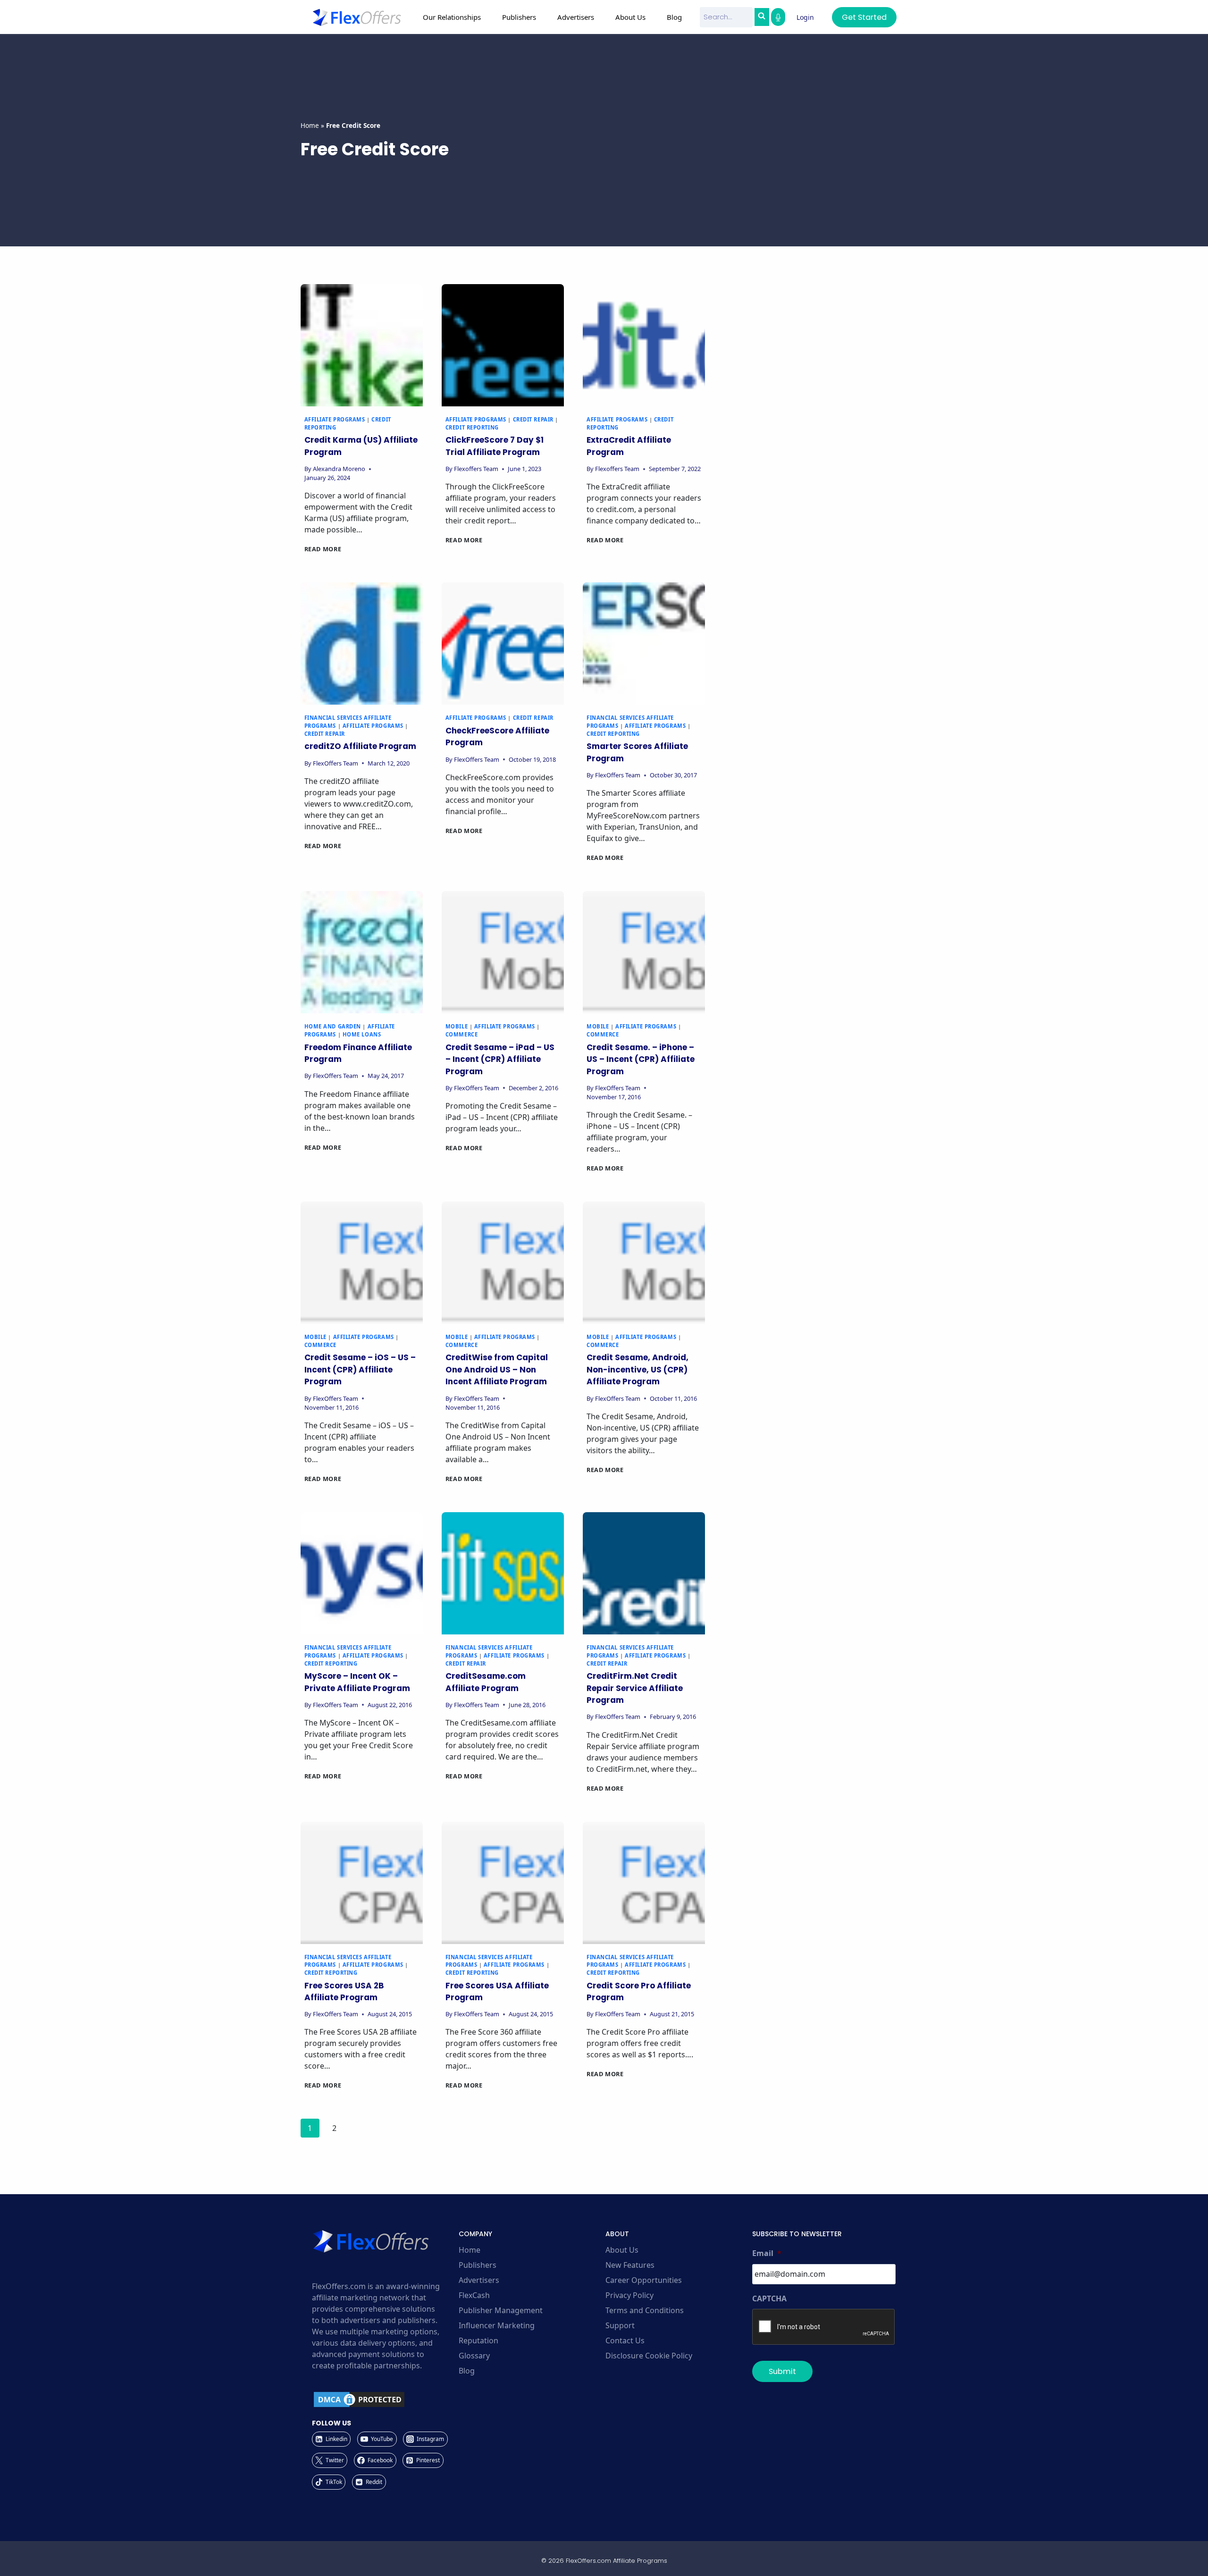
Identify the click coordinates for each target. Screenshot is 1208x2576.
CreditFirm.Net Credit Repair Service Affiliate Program (635, 1688)
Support (620, 2325)
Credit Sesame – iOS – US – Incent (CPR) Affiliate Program (360, 1369)
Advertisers (479, 2280)
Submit (782, 2371)
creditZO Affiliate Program (360, 746)
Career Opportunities (644, 2280)
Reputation (478, 2340)
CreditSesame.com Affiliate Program (486, 1682)
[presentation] (362, 345)
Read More (323, 549)
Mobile (457, 1026)
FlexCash (474, 2295)
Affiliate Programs (335, 419)
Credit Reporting (472, 427)
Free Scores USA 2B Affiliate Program (344, 1992)
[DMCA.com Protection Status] (384, 2399)
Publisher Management (501, 2310)
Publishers (478, 2265)
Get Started (864, 17)
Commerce (461, 1034)
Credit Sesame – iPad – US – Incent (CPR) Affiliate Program (500, 1059)
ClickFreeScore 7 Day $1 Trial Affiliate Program (495, 446)
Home (310, 125)
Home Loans (362, 1034)
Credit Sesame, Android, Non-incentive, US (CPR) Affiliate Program (638, 1369)
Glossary (474, 2356)
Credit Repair (533, 419)
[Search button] (762, 17)
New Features (630, 2265)
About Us (622, 2250)
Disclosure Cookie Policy (649, 2356)
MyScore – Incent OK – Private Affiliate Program (357, 1682)
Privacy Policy (629, 2295)
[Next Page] (359, 2130)
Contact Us (625, 2340)
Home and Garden (333, 1026)
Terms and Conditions (645, 2310)
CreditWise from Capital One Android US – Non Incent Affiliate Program (497, 1369)
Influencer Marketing (497, 2325)
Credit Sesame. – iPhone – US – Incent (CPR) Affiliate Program (641, 1059)
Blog (674, 17)
